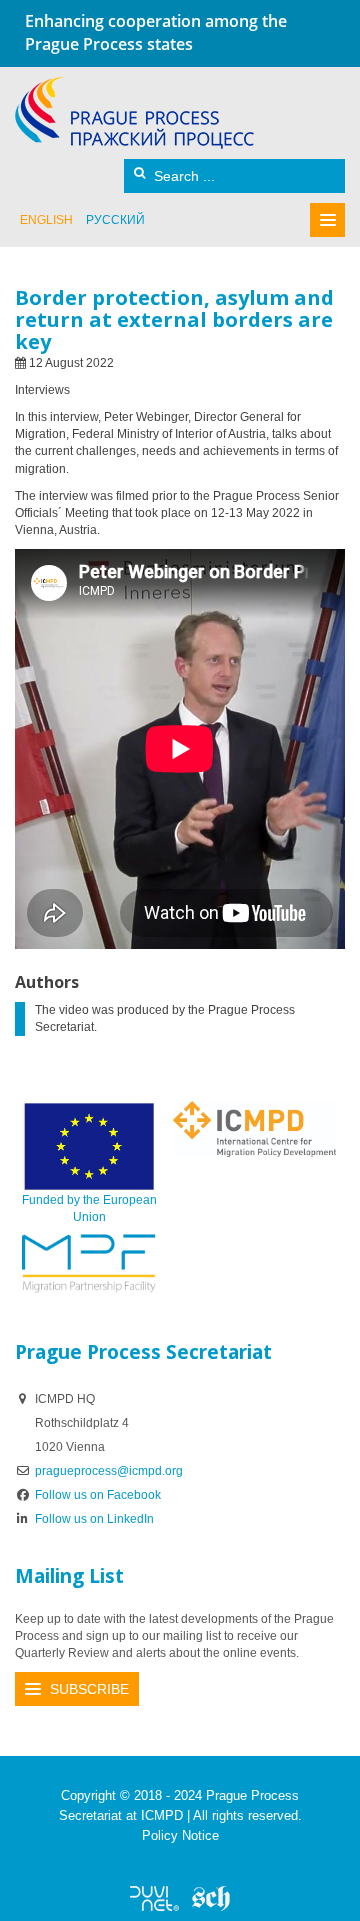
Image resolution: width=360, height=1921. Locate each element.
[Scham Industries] (211, 1898)
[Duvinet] (154, 1898)
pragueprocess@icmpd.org (109, 1471)
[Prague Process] (134, 113)
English (46, 220)
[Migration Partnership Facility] (89, 1263)
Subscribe (89, 1689)
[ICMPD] (254, 1128)
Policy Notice (180, 1835)
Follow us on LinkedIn (94, 1519)
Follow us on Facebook (98, 1495)
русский (115, 220)
